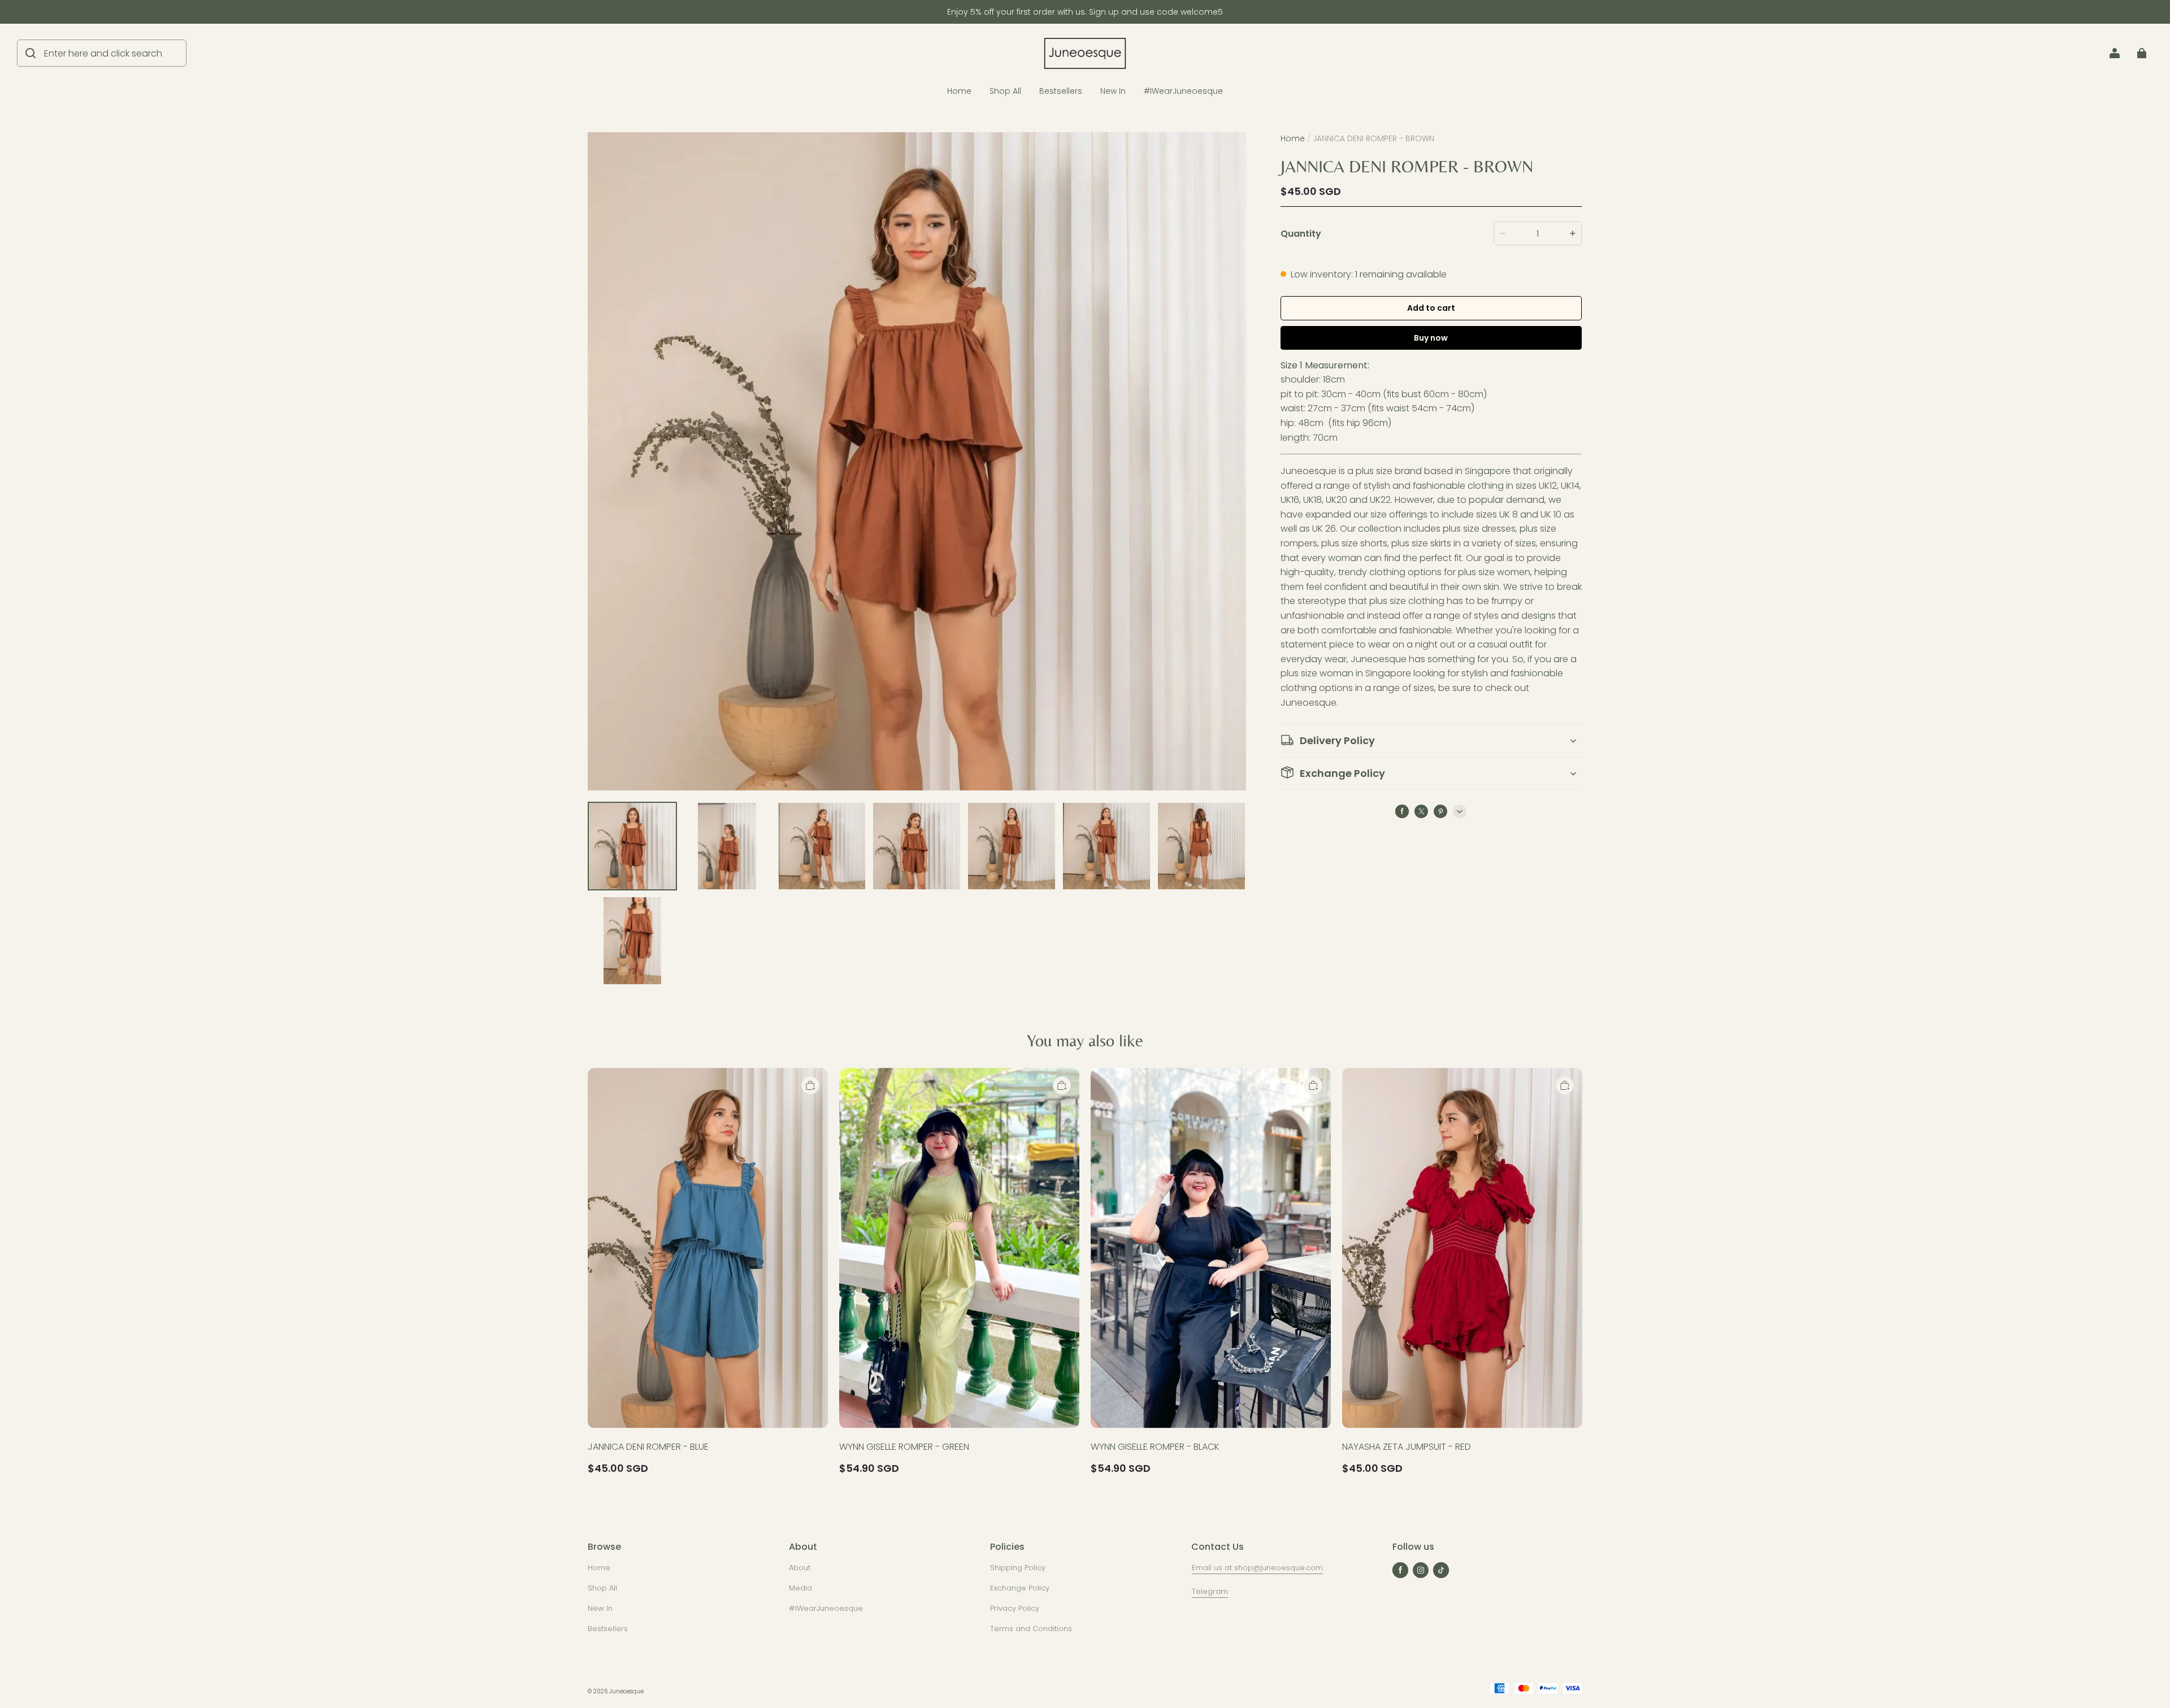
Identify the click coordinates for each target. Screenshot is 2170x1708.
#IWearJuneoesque (1183, 91)
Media (800, 1588)
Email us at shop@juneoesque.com (1257, 1568)
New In (1113, 91)
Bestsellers (1061, 91)
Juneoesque (626, 1691)
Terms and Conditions (1031, 1629)
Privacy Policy (1015, 1608)
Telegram (1210, 1591)
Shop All (1005, 91)
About (800, 1568)
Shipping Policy (1018, 1568)
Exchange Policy (1020, 1588)
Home (959, 91)
